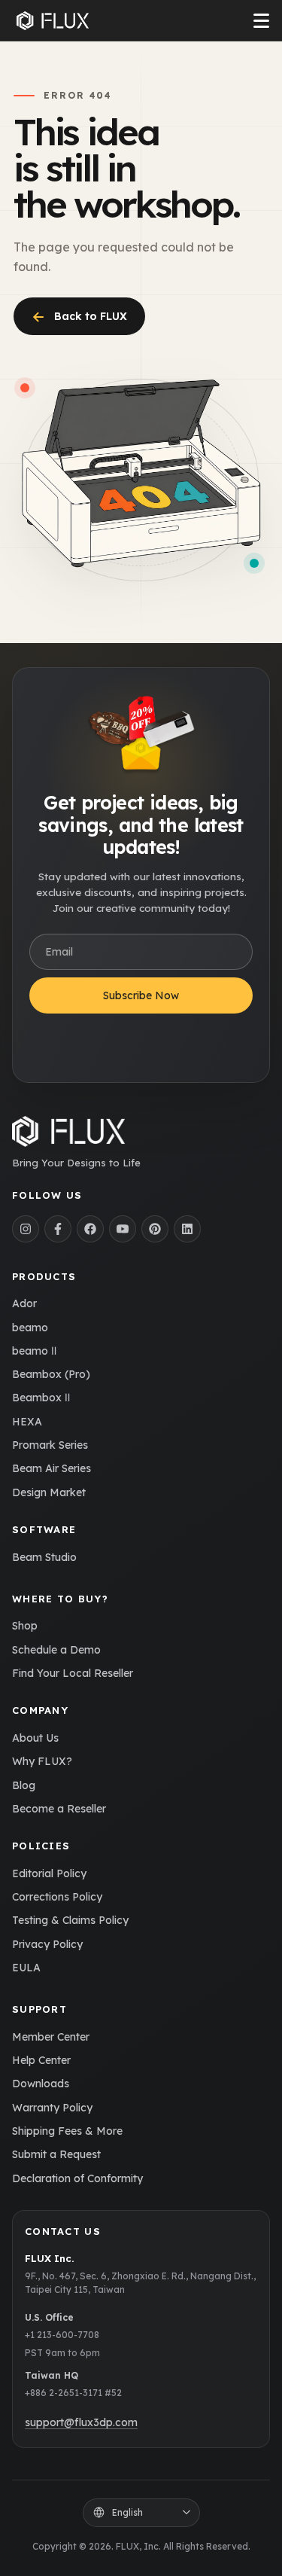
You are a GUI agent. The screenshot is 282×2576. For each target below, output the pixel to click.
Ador (24, 1303)
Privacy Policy (47, 1944)
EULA (26, 1968)
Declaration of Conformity (77, 2178)
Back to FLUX (79, 316)
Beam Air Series (52, 1468)
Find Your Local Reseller (73, 1673)
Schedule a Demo (56, 1650)
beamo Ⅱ (34, 1351)
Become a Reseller (59, 1809)
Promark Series (50, 1445)
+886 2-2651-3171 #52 (73, 2393)
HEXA (27, 1422)
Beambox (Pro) (51, 1374)
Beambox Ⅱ (41, 1398)
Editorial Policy (49, 1873)
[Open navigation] (261, 21)
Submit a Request (56, 2154)
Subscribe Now (141, 995)
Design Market (49, 1492)
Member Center (51, 2037)
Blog (24, 1785)
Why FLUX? (42, 1761)
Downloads (41, 2084)
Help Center (41, 2060)
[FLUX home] (53, 21)
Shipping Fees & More (67, 2131)
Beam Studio (44, 1557)
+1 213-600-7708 (62, 2335)
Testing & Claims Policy (70, 1920)
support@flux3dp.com (81, 2422)
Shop (25, 1626)
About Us (35, 1738)
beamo (30, 1328)
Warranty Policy (52, 2108)
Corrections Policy (57, 1897)
